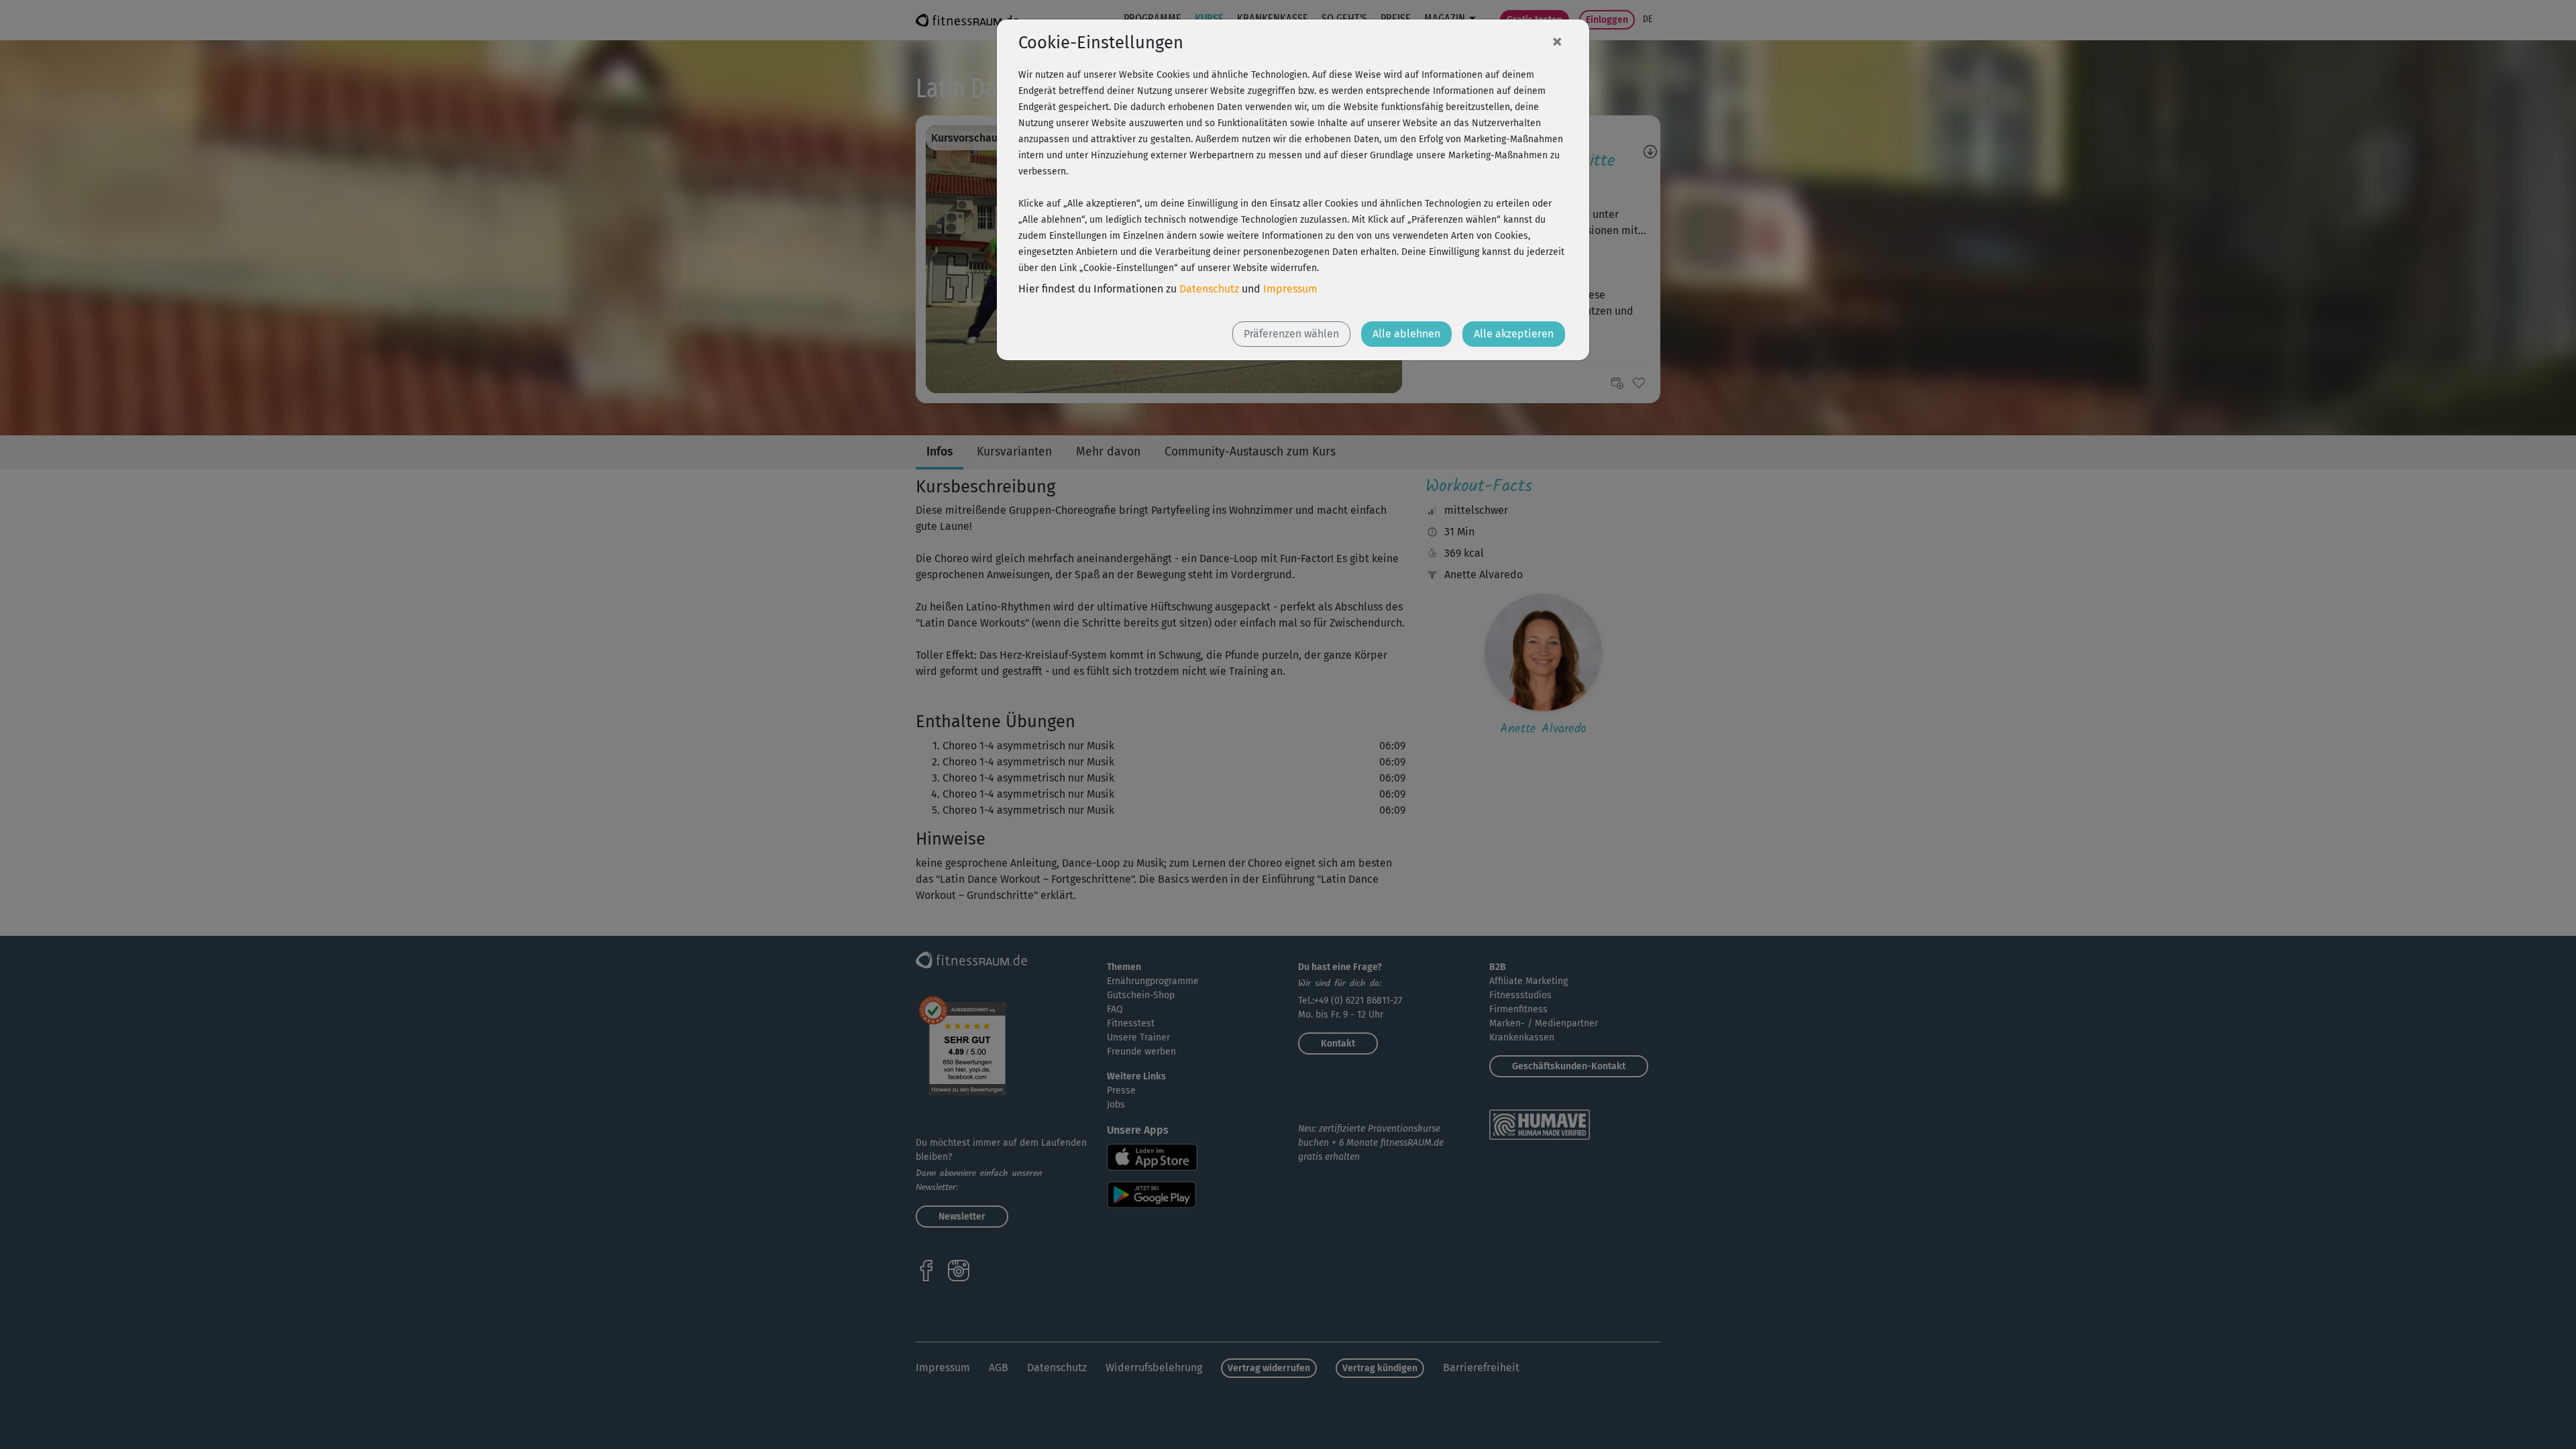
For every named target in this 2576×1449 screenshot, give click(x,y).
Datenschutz (1209, 289)
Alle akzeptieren (1514, 334)
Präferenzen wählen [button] (1291, 334)
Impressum (1290, 289)
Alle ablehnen (1406, 334)
